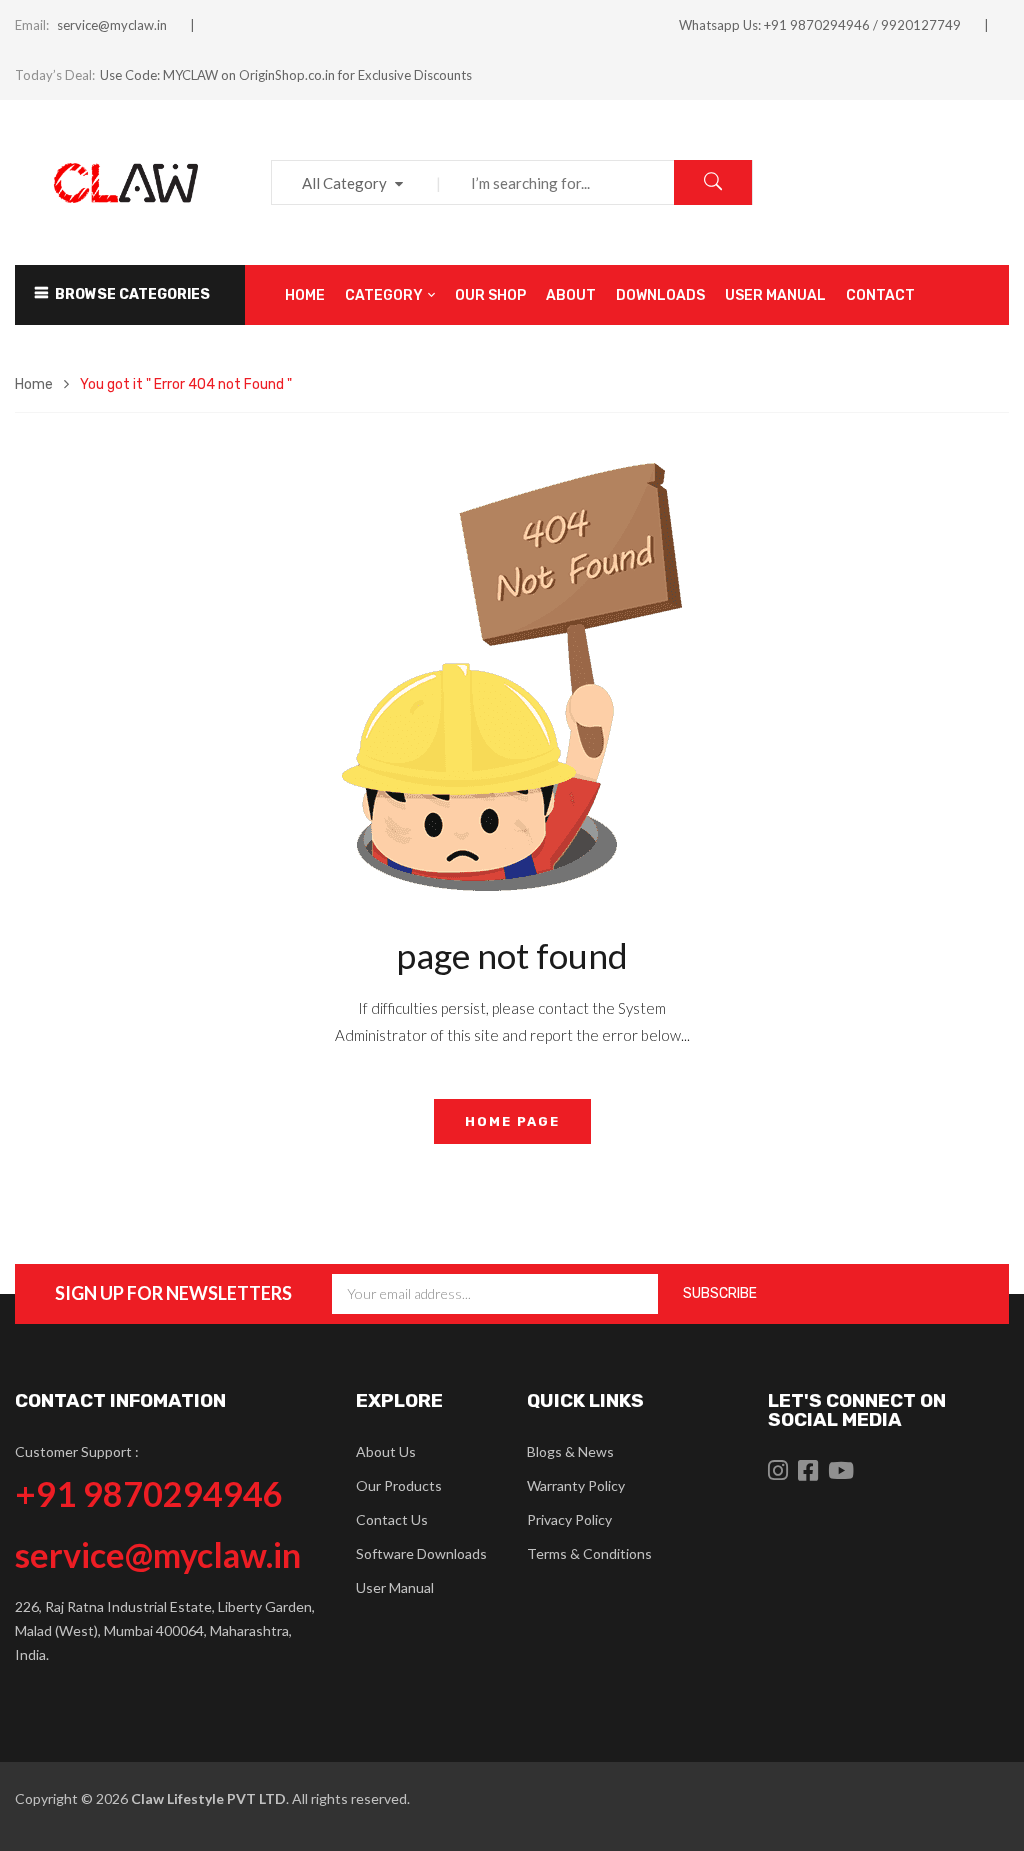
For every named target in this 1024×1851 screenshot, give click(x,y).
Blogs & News (570, 1451)
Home (34, 384)
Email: (32, 25)
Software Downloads (421, 1553)
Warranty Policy (576, 1485)
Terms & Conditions (589, 1553)
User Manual (395, 1587)
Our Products (399, 1485)
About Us (386, 1451)
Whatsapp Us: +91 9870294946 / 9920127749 (820, 25)
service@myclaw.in (112, 25)
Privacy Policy (569, 1519)
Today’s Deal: (55, 75)
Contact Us (392, 1519)
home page (512, 1121)
